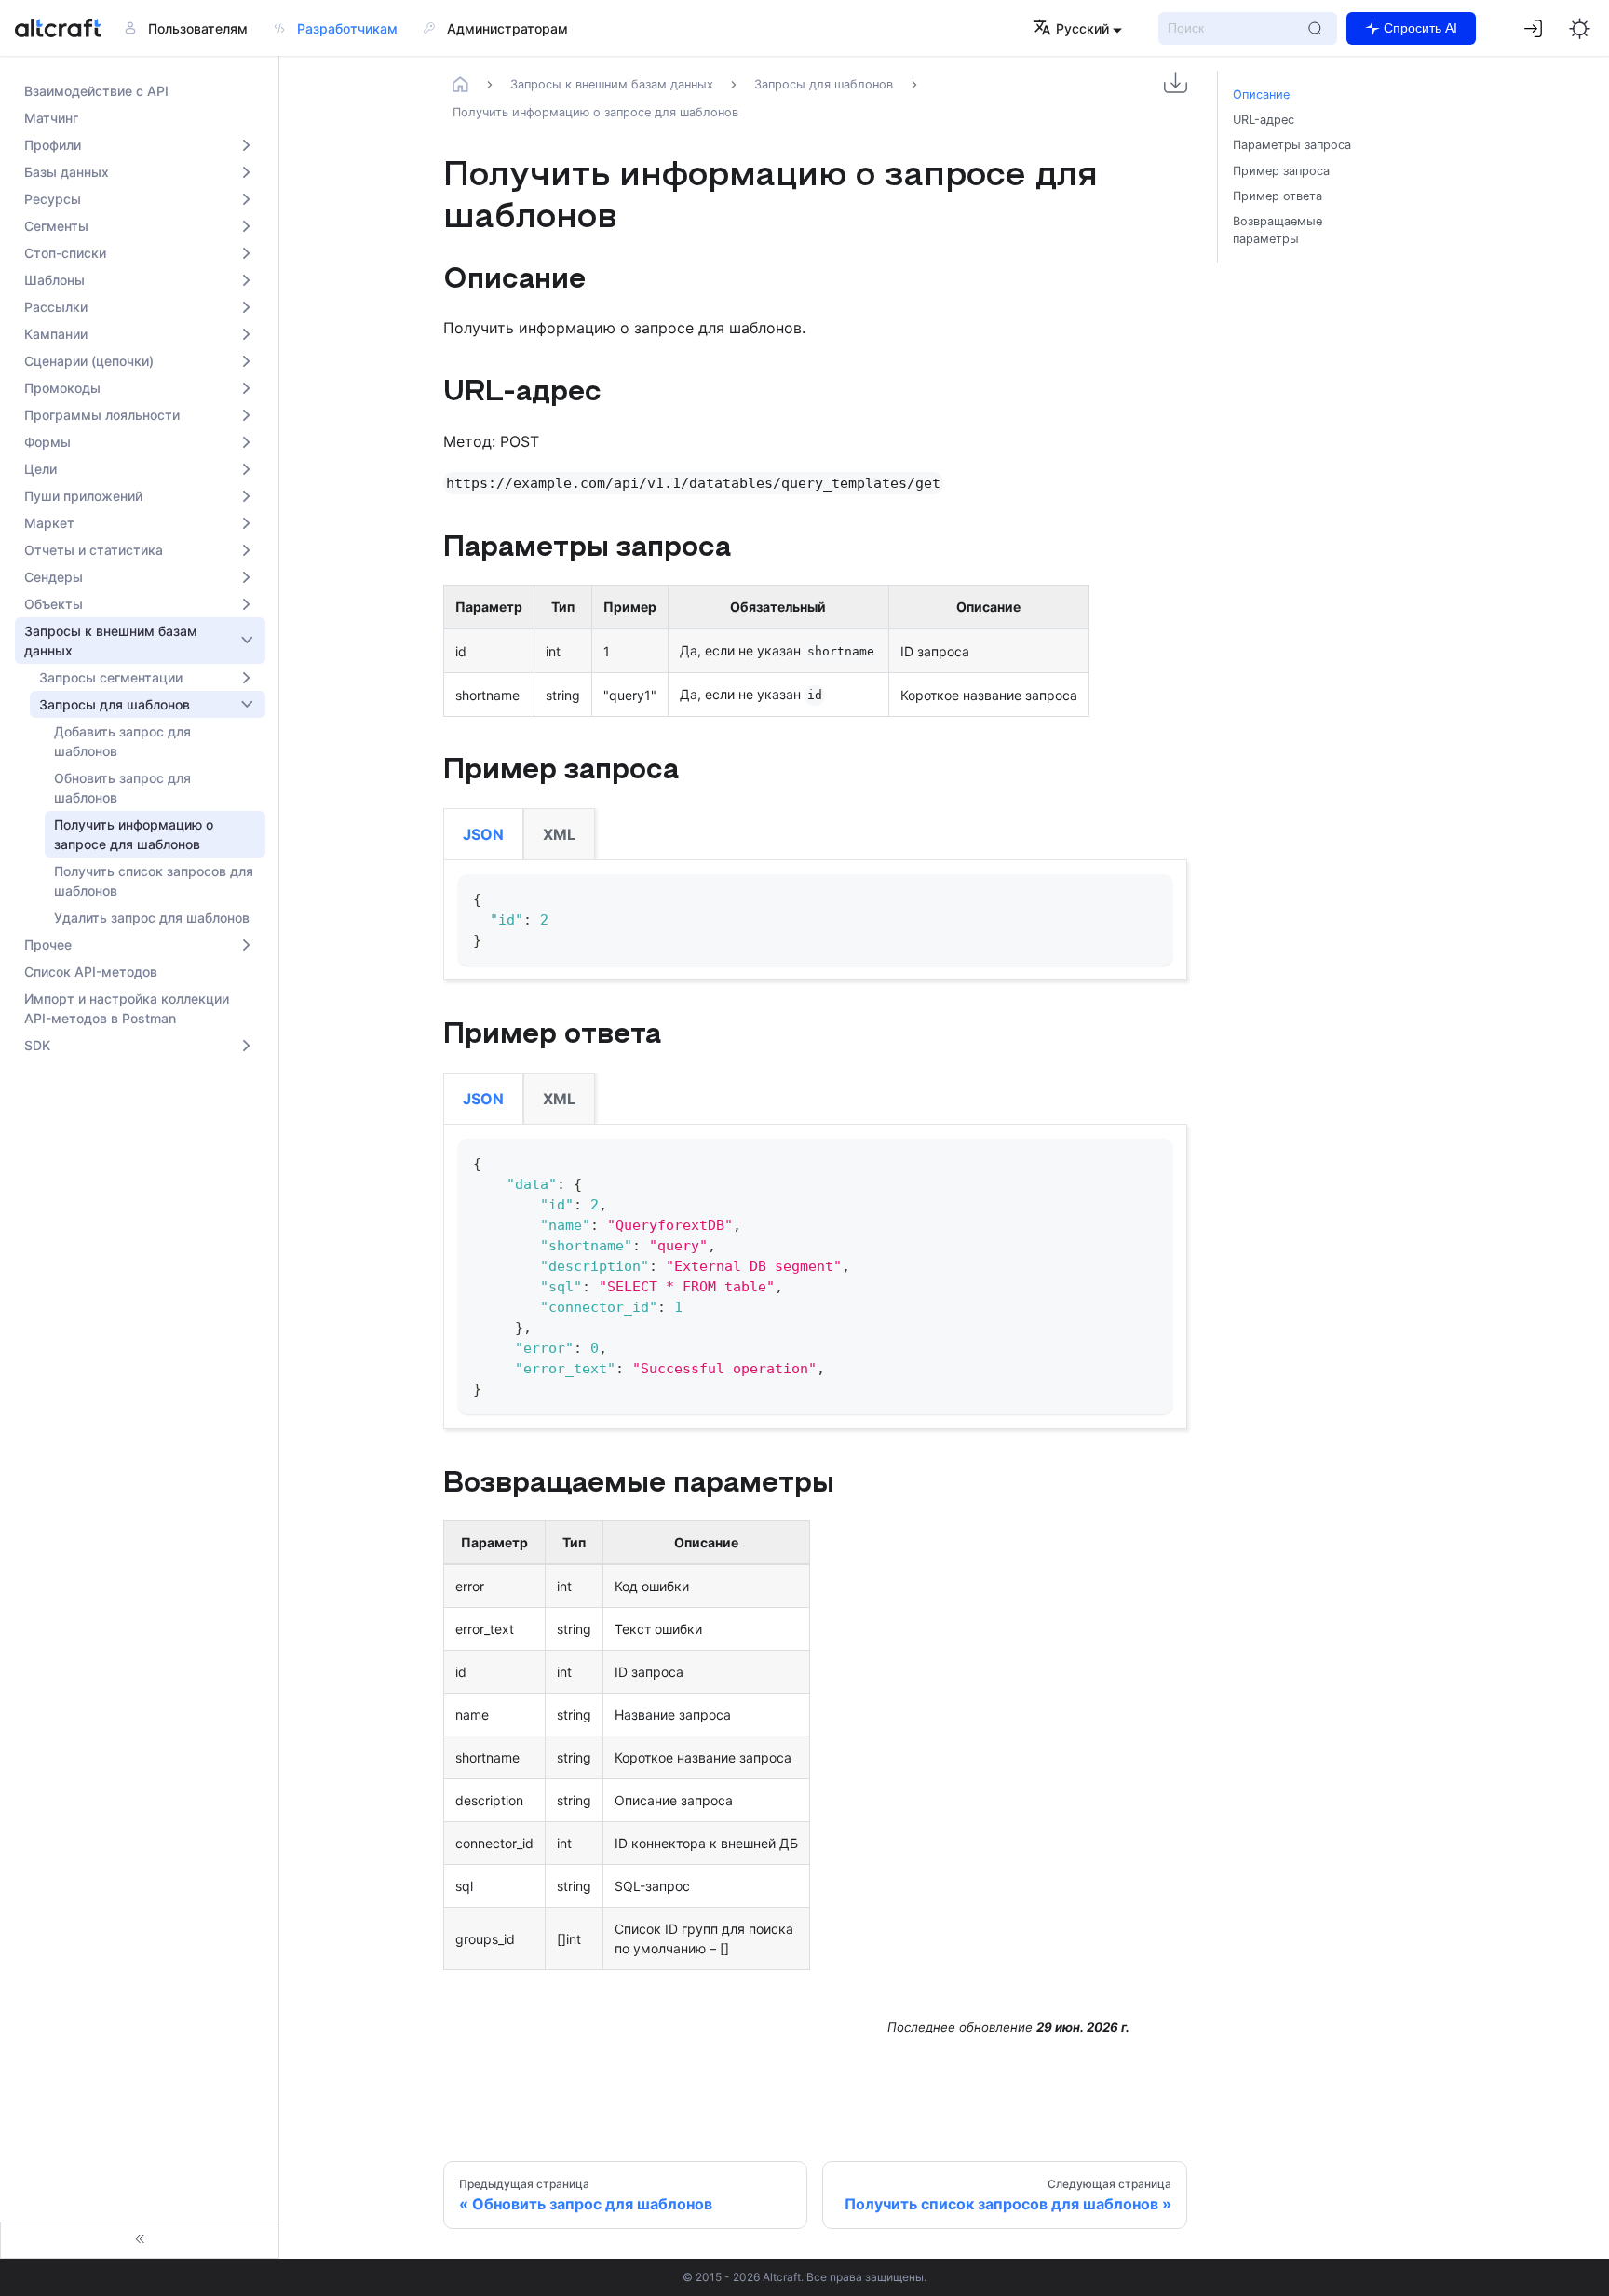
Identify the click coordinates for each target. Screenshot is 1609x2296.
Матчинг (51, 118)
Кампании (56, 334)
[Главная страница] (461, 84)
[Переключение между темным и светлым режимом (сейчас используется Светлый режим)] (1579, 28)
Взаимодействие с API (96, 91)
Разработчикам (347, 28)
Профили (53, 145)
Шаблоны (54, 280)
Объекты (54, 604)
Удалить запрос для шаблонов (152, 918)
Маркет (49, 523)
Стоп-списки (65, 253)
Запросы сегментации (111, 677)
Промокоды (62, 388)
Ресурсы (53, 199)
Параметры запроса (1292, 145)
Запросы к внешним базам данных (111, 641)
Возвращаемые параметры (1278, 230)
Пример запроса (1281, 171)
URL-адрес (1264, 120)
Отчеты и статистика (94, 550)
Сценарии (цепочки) (89, 361)
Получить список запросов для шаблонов (154, 881)
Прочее (48, 945)
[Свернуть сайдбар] (140, 2240)
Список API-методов (91, 972)
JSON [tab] (483, 834)
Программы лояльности (102, 415)
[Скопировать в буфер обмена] (1149, 897)
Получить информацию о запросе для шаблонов (134, 834)
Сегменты (56, 226)
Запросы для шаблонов (115, 704)
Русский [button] (1082, 28)
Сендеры (54, 577)
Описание (1261, 95)
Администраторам (507, 28)
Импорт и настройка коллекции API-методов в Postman (127, 1008)
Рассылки (56, 307)
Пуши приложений (83, 496)
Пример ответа (1278, 196)
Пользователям (198, 28)
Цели (41, 469)
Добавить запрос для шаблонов (122, 741)
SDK (37, 1045)
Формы (47, 442)
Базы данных (67, 172)
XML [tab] (559, 834)
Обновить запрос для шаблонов (122, 788)
